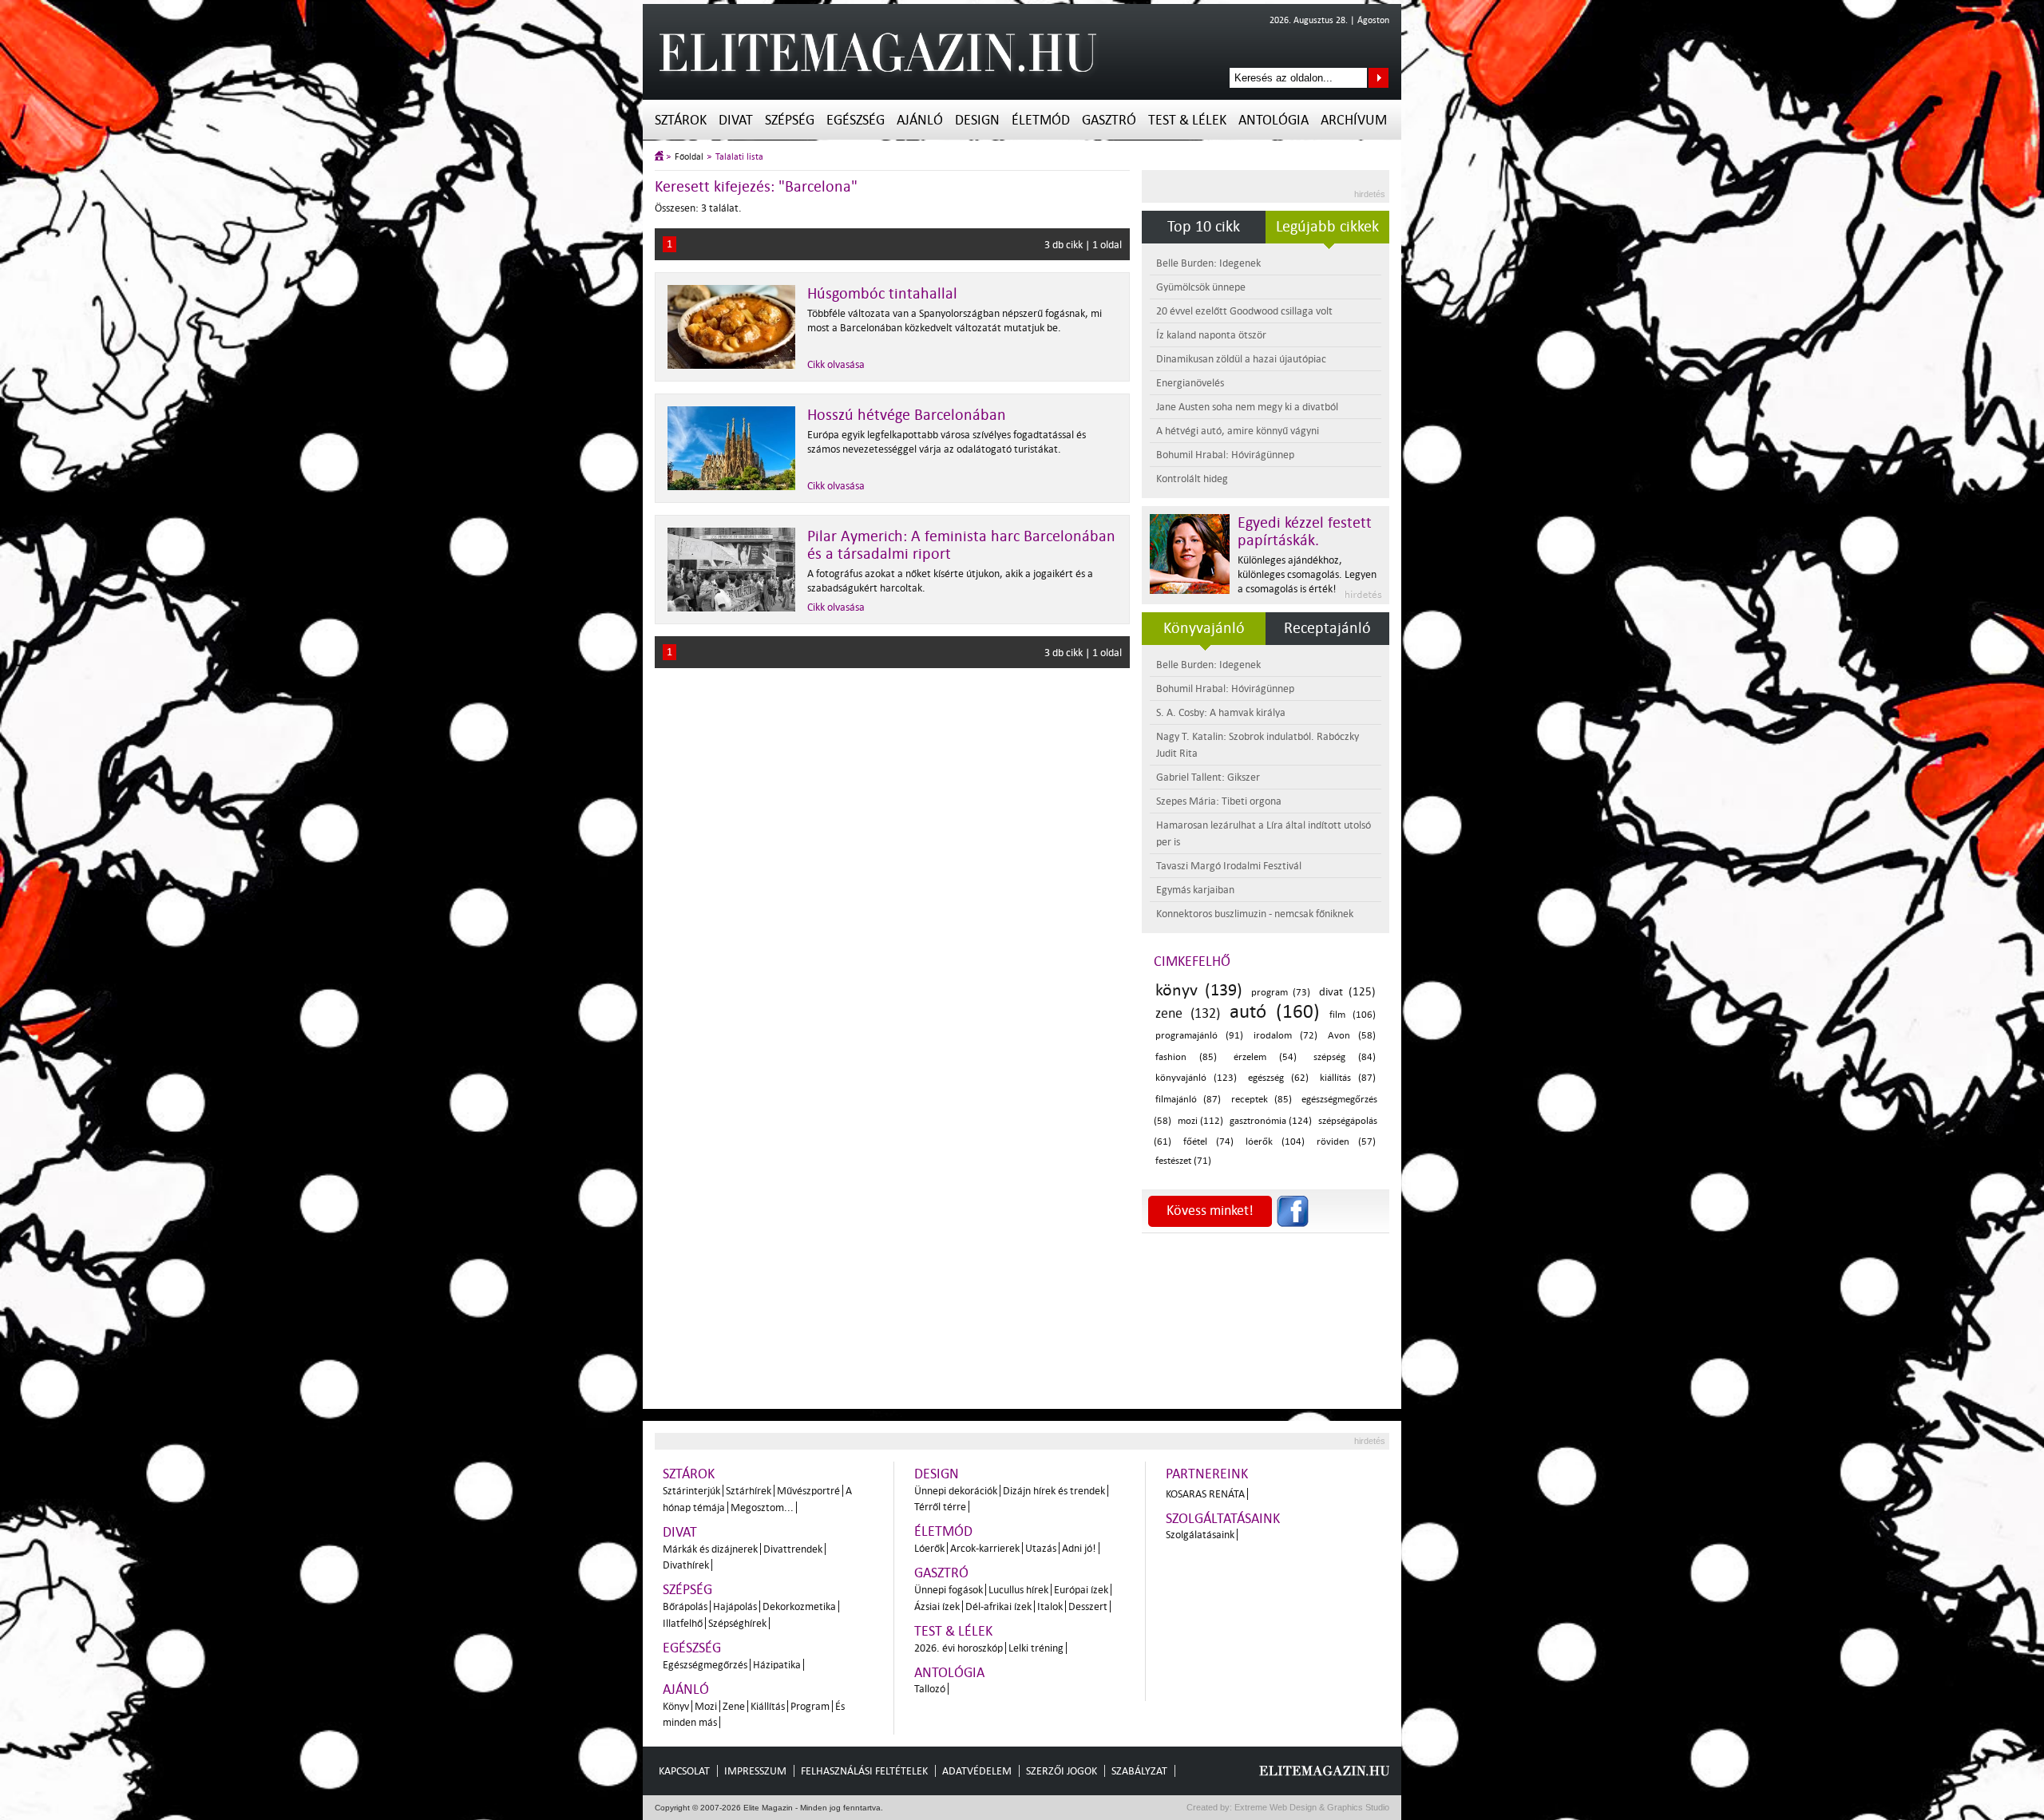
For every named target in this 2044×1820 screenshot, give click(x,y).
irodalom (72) (1285, 1036)
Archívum (1354, 120)
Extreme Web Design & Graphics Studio (1311, 1807)
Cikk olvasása (836, 364)
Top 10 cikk (1204, 227)
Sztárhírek (749, 1491)
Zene (734, 1706)
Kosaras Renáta (1205, 1494)
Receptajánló (1327, 628)
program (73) (1281, 993)
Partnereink (1207, 1474)
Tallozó (930, 1689)
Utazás (1041, 1548)
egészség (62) (1278, 1078)
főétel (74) (1208, 1142)
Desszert (1088, 1606)
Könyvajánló (1204, 628)
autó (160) (1275, 1012)
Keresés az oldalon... (1379, 78)
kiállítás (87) (1348, 1078)
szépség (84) (1345, 1057)
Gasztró (1109, 120)
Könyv (676, 1706)
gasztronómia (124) (1271, 1121)
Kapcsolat (684, 1771)
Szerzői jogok (1062, 1771)
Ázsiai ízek (937, 1606)
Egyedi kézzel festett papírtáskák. (1305, 532)
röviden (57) (1346, 1142)
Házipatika (777, 1665)
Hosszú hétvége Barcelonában (907, 415)
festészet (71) (1183, 1161)
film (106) (1353, 1015)
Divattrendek (793, 1549)
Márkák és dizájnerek (710, 1549)
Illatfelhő (683, 1623)
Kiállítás (768, 1706)
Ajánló (920, 120)
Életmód (1041, 120)
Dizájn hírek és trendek (1054, 1491)
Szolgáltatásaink (1223, 1519)
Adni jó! (1079, 1548)
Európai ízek (1081, 1590)
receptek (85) (1262, 1100)
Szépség (790, 120)
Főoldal (689, 157)
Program (810, 1706)
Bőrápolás (685, 1606)
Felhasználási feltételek (864, 1771)
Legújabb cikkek (1327, 227)
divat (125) (1347, 992)
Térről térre (940, 1507)
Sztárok (681, 120)
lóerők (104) (1275, 1142)
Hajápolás (735, 1606)
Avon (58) (1352, 1036)
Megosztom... (762, 1507)
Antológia (1274, 120)
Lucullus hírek (1018, 1590)
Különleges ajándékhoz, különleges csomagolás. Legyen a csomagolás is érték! (1307, 574)
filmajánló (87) (1188, 1100)
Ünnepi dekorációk (956, 1491)
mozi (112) (1201, 1121)
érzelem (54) (1265, 1057)
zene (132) (1188, 1013)
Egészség (856, 120)
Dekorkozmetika (799, 1606)
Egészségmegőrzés (705, 1665)
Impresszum (755, 1771)
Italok (1050, 1606)
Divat (736, 120)
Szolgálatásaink (1200, 1535)
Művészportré (808, 1491)
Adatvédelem (977, 1771)
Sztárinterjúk (691, 1491)
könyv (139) (1199, 990)
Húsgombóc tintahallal (882, 294)
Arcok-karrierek (985, 1548)
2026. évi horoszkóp (959, 1648)
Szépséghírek (737, 1623)
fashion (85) (1186, 1057)
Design (977, 120)
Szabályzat (1139, 1771)
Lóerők (929, 1548)
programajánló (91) (1199, 1036)
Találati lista (739, 157)
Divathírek (686, 1565)
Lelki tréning (1036, 1648)
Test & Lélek (1187, 120)
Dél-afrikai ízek (998, 1606)
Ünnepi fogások (949, 1590)
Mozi (706, 1706)
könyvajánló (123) (1196, 1078)
